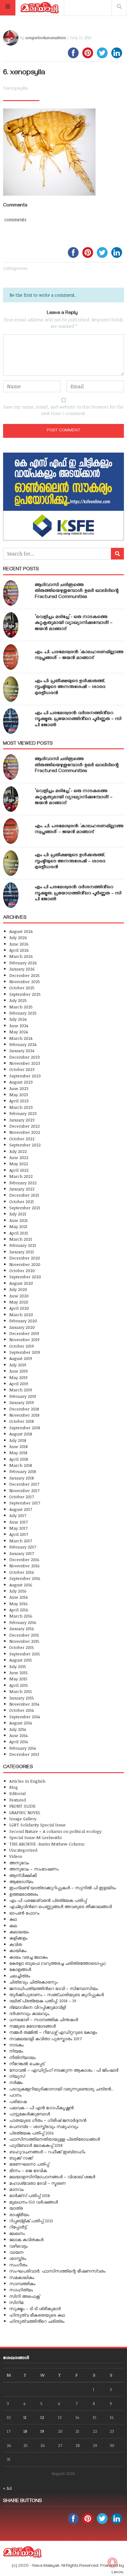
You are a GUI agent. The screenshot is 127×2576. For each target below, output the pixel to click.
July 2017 (18, 1515)
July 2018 (18, 1440)
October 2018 (22, 1421)
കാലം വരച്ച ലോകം (29, 1957)
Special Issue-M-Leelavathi (35, 1837)
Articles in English (27, 1781)
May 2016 (18, 1603)
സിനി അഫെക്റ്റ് (25, 2296)
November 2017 (24, 1490)
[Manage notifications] (113, 2562)
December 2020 (25, 1258)
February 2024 (23, 1044)
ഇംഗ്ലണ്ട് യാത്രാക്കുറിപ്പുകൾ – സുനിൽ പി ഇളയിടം (63, 1888)
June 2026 (19, 944)
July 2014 (18, 1729)
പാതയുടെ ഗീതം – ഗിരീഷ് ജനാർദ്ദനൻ (48, 2120)
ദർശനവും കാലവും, (30, 2013)
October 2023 (22, 1069)
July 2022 (18, 1151)
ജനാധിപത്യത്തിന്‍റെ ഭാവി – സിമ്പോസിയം (54, 1988)
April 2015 (19, 1685)
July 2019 (18, 1365)
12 (42, 2417)
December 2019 (24, 1333)
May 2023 (19, 1095)
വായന (16, 2252)
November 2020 (25, 1264)
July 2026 (18, 937)
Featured (18, 1800)
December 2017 (24, 1484)
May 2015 (18, 1679)
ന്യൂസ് (17, 2076)
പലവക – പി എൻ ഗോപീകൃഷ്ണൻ (41, 2108)
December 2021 (24, 1195)
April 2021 (19, 1233)
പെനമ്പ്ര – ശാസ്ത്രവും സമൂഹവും (44, 2126)
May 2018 (18, 1453)
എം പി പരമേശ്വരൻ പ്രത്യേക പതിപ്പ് (48, 1900)
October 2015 (22, 1647)
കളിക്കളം (18, 1938)
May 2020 (19, 1302)
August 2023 (21, 1082)
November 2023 (25, 1063)
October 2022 (22, 1139)
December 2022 (25, 1126)
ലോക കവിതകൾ (26, 2239)
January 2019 (22, 1402)
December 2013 (24, 1754)
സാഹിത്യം (21, 2290)
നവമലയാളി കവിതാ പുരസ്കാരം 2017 (45, 2039)
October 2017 (22, 1497)
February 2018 (23, 1471)
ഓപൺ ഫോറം (24, 1913)
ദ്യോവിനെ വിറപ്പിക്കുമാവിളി (38, 2007)
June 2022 (19, 1157)
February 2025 (23, 1013)
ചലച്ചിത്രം (20, 1976)
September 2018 (25, 1428)
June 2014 (18, 1735)
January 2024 (22, 1050)
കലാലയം (19, 1932)
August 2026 (21, 931)
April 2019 (19, 1384)
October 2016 (22, 1572)
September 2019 (25, 1352)
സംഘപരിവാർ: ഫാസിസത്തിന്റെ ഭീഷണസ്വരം (57, 2271)
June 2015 (18, 1673)
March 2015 (21, 1691)
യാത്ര (16, 2208)
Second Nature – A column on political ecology (55, 1831)
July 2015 (18, 1666)
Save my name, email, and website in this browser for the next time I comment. (63, 410)
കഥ (13, 1919)
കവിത (16, 1944)
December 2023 (25, 1057)
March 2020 (21, 1314)
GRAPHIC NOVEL (25, 1812)
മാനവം (16, 2189)
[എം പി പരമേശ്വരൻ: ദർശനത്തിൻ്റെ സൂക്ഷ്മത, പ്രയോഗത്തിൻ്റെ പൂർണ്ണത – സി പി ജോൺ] (11, 721)
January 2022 (22, 1189)
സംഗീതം (18, 2265)
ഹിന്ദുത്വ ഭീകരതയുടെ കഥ (37, 2315)
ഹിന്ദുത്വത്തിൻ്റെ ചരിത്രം (37, 2321)
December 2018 (24, 1409)
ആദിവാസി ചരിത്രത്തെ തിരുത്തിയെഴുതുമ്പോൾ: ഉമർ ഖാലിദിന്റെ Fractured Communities (77, 591)
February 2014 (23, 1748)
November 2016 (25, 1566)
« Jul (7, 2488)
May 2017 (18, 1528)
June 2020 (19, 1296)
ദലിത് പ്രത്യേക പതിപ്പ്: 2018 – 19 (43, 2001)
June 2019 (18, 1371)
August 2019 (21, 1358)
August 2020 (21, 1283)
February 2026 (23, 963)
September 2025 (25, 994)
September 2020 (25, 1277)
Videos (16, 1856)
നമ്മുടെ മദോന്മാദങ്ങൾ (33, 2026)
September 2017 (25, 1503)
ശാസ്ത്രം (18, 2258)
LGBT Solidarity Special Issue (37, 1825)
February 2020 (23, 1321)
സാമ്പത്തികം (22, 2283)
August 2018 (21, 1434)
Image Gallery (23, 1819)
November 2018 (24, 1415)
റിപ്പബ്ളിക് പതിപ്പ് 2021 (31, 2221)
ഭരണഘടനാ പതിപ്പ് (29, 2164)
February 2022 (23, 1183)
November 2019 (24, 1339)
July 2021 (18, 1214)
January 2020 (22, 1327)
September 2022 (25, 1145)
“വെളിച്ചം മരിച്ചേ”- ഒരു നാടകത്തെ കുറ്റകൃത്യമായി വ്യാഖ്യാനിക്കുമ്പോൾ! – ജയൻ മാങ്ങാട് (74, 623)
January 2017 (22, 1553)
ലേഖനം (17, 2233)
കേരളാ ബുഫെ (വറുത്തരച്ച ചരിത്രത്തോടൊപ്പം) (57, 1963)
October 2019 (22, 1346)
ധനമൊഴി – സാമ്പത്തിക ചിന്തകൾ (44, 2019)
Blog (14, 1787)
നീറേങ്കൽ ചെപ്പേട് (27, 2063)
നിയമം (16, 2051)
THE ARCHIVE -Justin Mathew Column (47, 1844)
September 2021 (25, 1208)
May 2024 (18, 1032)
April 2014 (18, 1742)
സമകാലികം (22, 2277)
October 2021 (22, 1201)
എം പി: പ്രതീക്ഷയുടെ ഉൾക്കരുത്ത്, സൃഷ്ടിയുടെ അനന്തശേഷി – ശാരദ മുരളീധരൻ (70, 687)
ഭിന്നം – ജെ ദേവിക (28, 2170)
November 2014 (24, 1704)
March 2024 (21, 1038)
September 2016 (25, 1578)
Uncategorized (23, 1850)
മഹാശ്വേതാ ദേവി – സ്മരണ (37, 2183)
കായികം (18, 1950)
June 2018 (18, 1446)
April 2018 (19, 1459)
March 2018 (21, 1465)
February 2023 (23, 1113)
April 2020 (19, 1308)
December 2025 (25, 975)
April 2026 (19, 950)
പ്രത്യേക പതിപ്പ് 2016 (32, 2133)
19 (42, 2431)
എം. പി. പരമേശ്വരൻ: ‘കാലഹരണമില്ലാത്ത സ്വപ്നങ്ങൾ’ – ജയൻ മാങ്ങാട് (79, 655)
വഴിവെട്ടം (18, 2246)
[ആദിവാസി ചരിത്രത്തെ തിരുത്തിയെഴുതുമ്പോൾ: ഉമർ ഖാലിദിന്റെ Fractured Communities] (11, 593)
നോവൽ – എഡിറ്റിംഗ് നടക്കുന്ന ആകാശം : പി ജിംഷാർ (64, 2070)
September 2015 (25, 1654)
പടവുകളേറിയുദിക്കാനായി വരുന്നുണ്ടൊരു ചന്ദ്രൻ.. (61, 2089)
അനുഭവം (19, 1863)
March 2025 (21, 1007)
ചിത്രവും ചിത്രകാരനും (33, 1982)
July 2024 (18, 1019)
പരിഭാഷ (18, 2101)
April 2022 (19, 1170)
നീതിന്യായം (23, 2057)
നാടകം (16, 2045)
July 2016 (18, 1591)
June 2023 (19, 1088)
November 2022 (25, 1132)
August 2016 (21, 1585)
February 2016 (23, 1622)
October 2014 (21, 1710)
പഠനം (15, 2095)
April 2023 (19, 1101)
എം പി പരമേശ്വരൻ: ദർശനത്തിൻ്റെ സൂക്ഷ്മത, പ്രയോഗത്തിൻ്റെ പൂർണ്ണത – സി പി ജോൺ (78, 719)
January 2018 (22, 1478)
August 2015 (21, 1660)
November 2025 (25, 981)
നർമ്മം (16, 2082)
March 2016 (21, 1616)
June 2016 (19, 1597)
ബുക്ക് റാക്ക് (21, 2158)
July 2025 (18, 1000)
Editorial (17, 1793)
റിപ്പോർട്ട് (18, 2227)
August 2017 (21, 1509)
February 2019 (23, 1396)
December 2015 (24, 1635)
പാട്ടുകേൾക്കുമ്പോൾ (30, 2114)
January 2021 (22, 1252)
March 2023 (21, 1107)
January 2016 (22, 1628)
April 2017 (19, 1534)
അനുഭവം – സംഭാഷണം (34, 1869)
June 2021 (18, 1220)
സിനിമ (16, 2302)
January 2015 (22, 1698)
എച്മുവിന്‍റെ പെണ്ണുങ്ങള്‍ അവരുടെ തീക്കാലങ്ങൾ (61, 1906)
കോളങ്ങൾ (20, 1969)
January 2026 (22, 969)
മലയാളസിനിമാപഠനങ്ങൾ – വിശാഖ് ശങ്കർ (52, 2177)
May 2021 (18, 1226)
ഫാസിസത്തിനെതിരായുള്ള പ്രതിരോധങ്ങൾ (55, 2139)
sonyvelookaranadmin (46, 38)
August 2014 (20, 1723)
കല (13, 1925)
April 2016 (19, 1610)
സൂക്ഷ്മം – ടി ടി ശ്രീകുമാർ (35, 2308)
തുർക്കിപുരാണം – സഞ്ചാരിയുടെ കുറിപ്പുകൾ (57, 1994)
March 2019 (21, 1390)
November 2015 (24, 1641)
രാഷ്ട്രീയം (19, 2214)
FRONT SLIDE (22, 1806)
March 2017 (21, 1541)
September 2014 (25, 1717)
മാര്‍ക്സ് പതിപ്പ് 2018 (30, 2195)
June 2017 (18, 1522)
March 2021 (21, 1239)
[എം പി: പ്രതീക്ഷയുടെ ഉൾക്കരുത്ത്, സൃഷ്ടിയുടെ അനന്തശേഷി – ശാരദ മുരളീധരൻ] (11, 689)
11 (25, 2417)
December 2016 (24, 1559)
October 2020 (22, 1270)
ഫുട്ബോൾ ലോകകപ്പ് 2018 (36, 2145)
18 (25, 2431)
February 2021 (23, 1245)
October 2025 (22, 988)
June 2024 (19, 1026)
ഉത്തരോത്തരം (24, 1894)
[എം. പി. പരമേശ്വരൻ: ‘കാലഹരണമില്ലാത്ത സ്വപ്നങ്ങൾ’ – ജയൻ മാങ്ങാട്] (11, 657)
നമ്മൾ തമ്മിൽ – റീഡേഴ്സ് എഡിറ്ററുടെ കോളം (53, 2032)
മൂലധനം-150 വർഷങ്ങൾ (34, 2202)
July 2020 (18, 1289)
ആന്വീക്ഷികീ (23, 1875)
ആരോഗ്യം (21, 1881)
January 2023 (22, 1120)
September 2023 (25, 1076)
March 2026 (21, 956)
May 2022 (19, 1164)
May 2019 (18, 1377)
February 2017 (23, 1547)
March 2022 (21, 1176)
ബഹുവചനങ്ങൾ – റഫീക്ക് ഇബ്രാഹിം (47, 2152)
